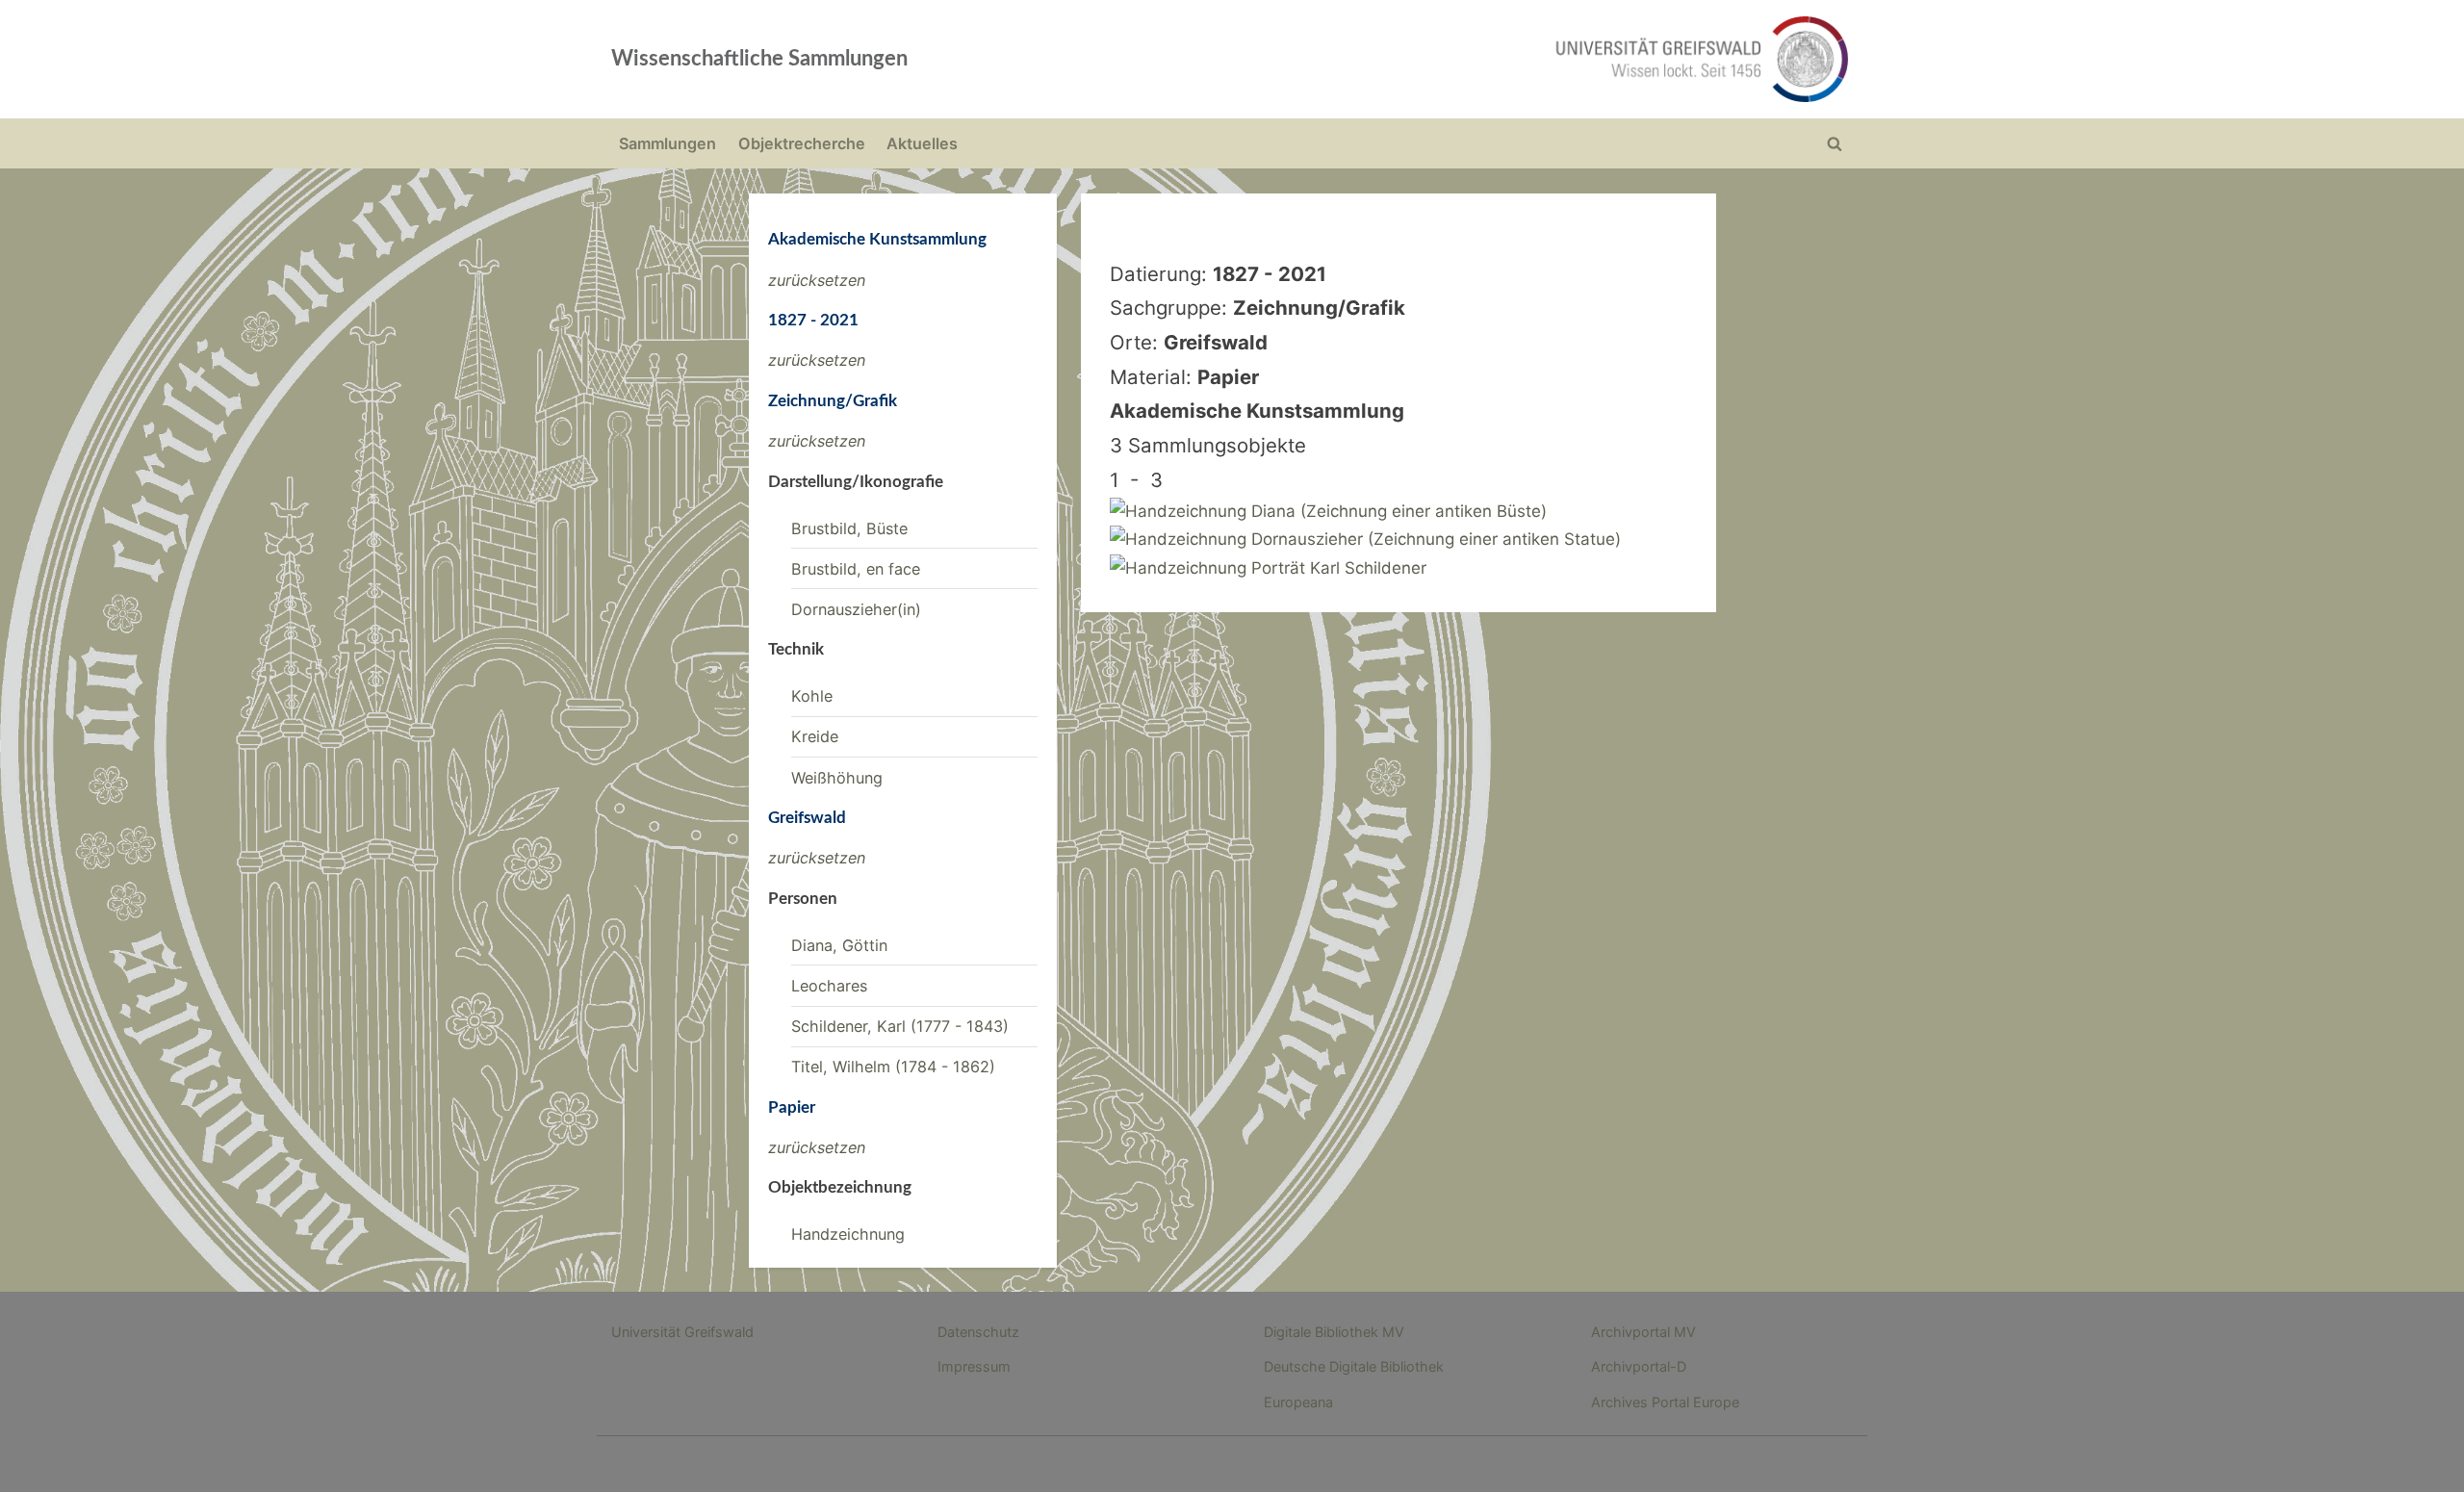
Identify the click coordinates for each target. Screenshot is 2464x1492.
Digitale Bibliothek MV (1334, 1332)
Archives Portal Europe (1665, 1402)
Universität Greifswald (682, 1332)
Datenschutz (978, 1332)
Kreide (815, 736)
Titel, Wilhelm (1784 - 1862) (893, 1067)
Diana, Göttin (839, 945)
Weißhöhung (837, 778)
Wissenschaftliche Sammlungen (759, 59)
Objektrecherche (802, 143)
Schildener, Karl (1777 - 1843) (900, 1026)
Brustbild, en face (856, 569)
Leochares (829, 986)
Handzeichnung (848, 1234)
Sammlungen (667, 143)
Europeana (1298, 1402)
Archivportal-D (1639, 1366)
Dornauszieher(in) (856, 609)
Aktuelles (922, 143)
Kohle (812, 696)
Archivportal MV (1643, 1332)
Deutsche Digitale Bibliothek (1354, 1366)
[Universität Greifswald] (1506, 59)
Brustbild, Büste (849, 528)
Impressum (974, 1366)
